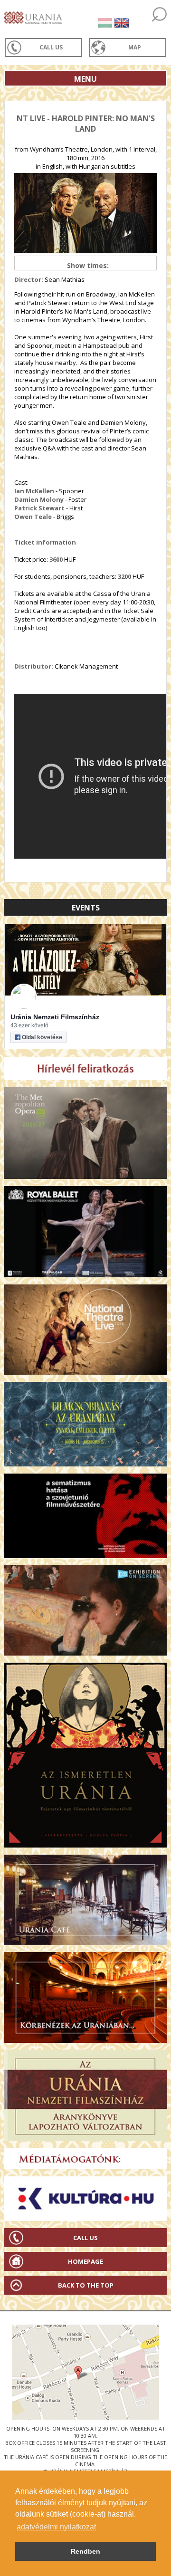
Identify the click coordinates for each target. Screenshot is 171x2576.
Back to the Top (86, 2285)
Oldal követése (42, 1037)
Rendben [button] (85, 2551)
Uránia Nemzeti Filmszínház (55, 1017)
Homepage (85, 2261)
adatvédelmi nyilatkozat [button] (56, 2527)
